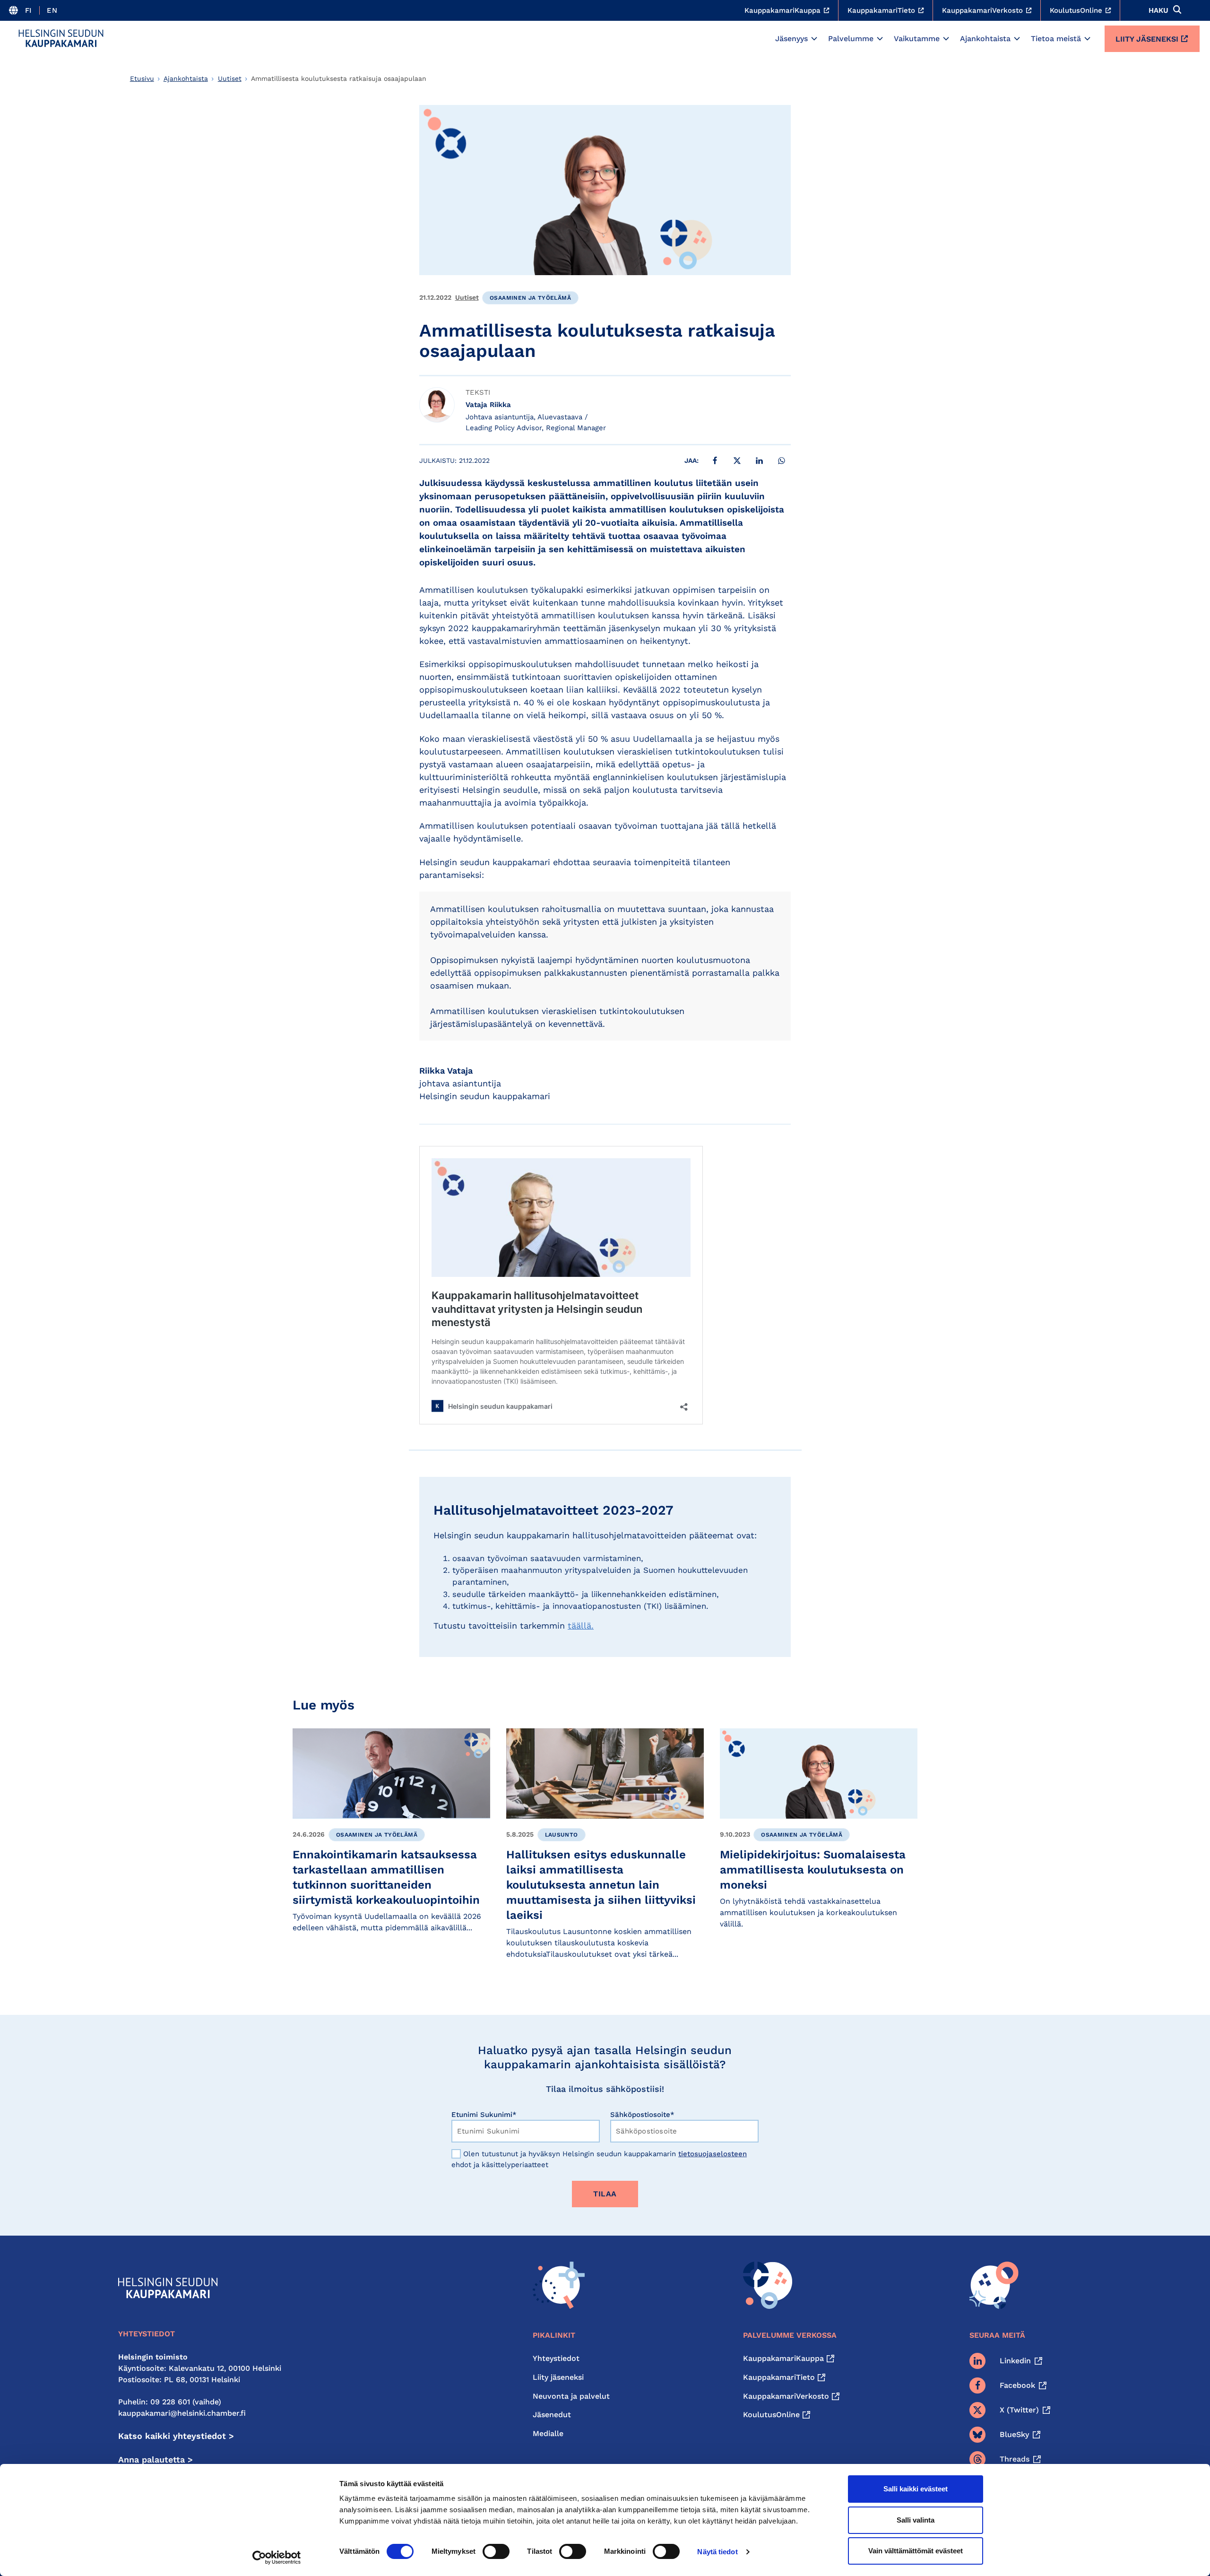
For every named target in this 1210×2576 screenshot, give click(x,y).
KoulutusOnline (771, 2415)
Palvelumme (851, 39)
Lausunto (562, 1835)
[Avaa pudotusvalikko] (814, 39)
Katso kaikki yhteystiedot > (176, 2436)
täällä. (581, 1626)
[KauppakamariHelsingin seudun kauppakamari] (61, 38)
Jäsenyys (791, 39)
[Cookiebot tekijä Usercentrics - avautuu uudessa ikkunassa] (277, 2558)
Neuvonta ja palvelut (571, 2396)
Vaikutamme (917, 39)
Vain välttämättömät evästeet (916, 2551)
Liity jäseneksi (1147, 39)
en (52, 10)
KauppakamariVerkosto (786, 2396)
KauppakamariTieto (779, 2377)
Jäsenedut (552, 2415)
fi (29, 10)
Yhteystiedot (556, 2358)
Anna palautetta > (156, 2459)
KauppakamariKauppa (783, 2358)
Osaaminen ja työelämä (530, 298)
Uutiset (230, 78)
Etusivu (142, 78)
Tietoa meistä (1056, 39)
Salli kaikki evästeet (916, 2489)
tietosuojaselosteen (713, 2154)
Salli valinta (916, 2520)
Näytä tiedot (717, 2552)
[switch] (496, 2551)
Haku (1158, 10)
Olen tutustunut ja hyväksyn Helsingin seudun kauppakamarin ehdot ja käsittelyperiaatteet (599, 2159)
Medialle (548, 2433)
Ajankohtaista (985, 39)
